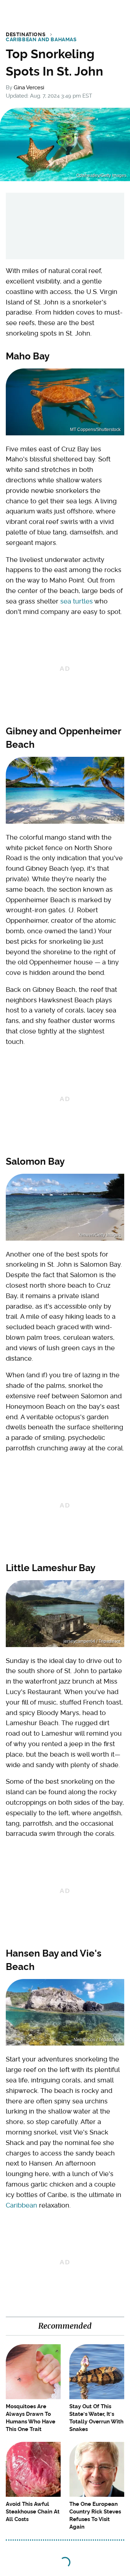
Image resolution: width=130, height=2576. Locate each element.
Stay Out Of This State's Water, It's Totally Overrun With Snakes (96, 2418)
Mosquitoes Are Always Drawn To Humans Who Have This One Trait (31, 2418)
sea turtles (77, 601)
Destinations (26, 34)
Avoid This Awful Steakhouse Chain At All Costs (33, 2512)
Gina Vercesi (29, 88)
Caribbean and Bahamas (41, 39)
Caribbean (21, 2205)
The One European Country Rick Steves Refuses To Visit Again (95, 2515)
